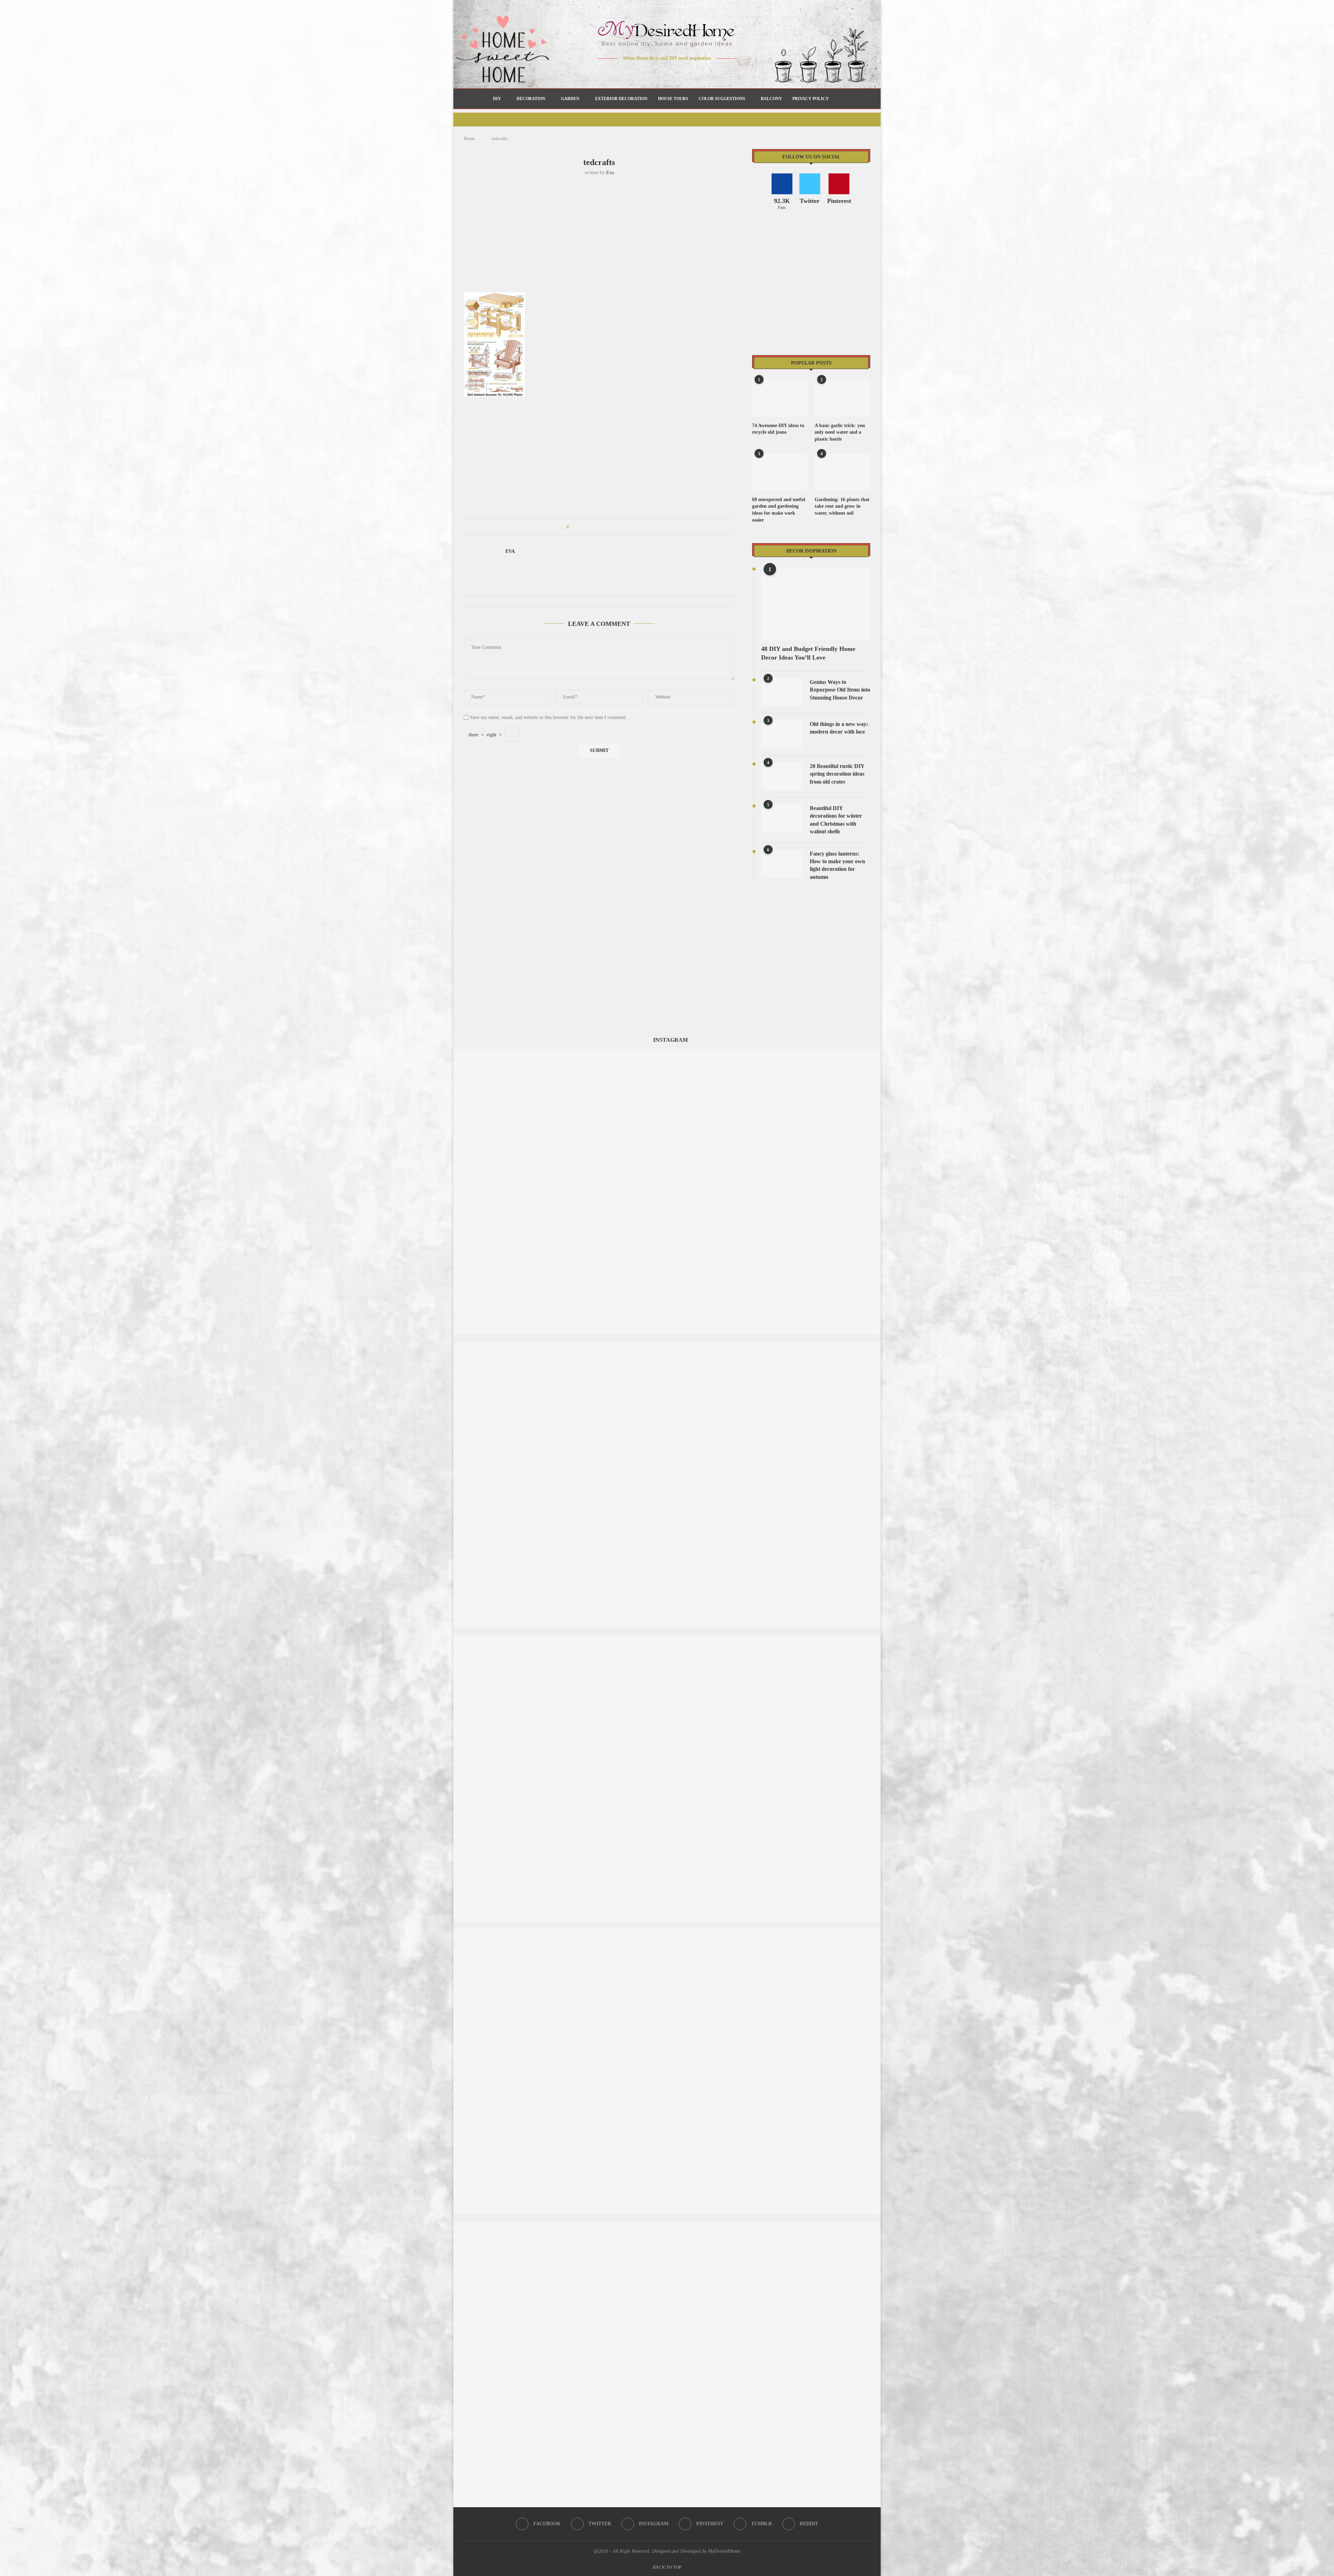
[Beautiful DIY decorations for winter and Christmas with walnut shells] (782, 818)
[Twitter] (653, 72)
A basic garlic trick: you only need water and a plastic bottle (840, 432)
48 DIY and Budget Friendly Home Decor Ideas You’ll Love (808, 653)
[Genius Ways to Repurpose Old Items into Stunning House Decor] (782, 692)
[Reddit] (691, 72)
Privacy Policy (811, 99)
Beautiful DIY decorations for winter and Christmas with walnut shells (836, 820)
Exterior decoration (621, 99)
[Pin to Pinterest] (594, 527)
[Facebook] (643, 72)
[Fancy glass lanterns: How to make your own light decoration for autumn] (782, 864)
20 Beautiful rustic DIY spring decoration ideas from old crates (837, 774)
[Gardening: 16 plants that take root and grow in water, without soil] (842, 472)
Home (469, 138)
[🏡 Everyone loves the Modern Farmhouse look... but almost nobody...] (667, 1639)
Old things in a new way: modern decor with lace (839, 728)
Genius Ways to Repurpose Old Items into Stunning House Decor (840, 690)
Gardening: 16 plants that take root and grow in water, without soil (842, 506)
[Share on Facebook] (581, 527)
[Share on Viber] (620, 527)
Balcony (771, 99)
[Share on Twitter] (587, 527)
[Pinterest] (672, 72)
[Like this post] (573, 527)
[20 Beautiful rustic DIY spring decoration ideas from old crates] (782, 776)
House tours (673, 99)
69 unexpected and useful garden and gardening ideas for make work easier (779, 510)
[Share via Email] (627, 527)
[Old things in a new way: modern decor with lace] (782, 734)
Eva (610, 173)
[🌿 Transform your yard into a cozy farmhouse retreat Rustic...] (667, 1052)
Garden (570, 99)
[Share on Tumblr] (600, 527)
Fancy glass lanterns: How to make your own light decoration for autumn (837, 865)
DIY (497, 99)
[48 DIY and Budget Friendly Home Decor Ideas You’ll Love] (816, 604)
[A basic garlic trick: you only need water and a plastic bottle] (842, 398)
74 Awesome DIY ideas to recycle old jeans (778, 429)
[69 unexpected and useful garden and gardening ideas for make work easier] (780, 472)
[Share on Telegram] (614, 527)
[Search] (838, 99)
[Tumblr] (682, 72)
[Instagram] (662, 72)
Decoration (531, 99)
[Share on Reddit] (607, 527)
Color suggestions (722, 99)
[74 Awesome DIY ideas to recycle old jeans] (780, 398)
